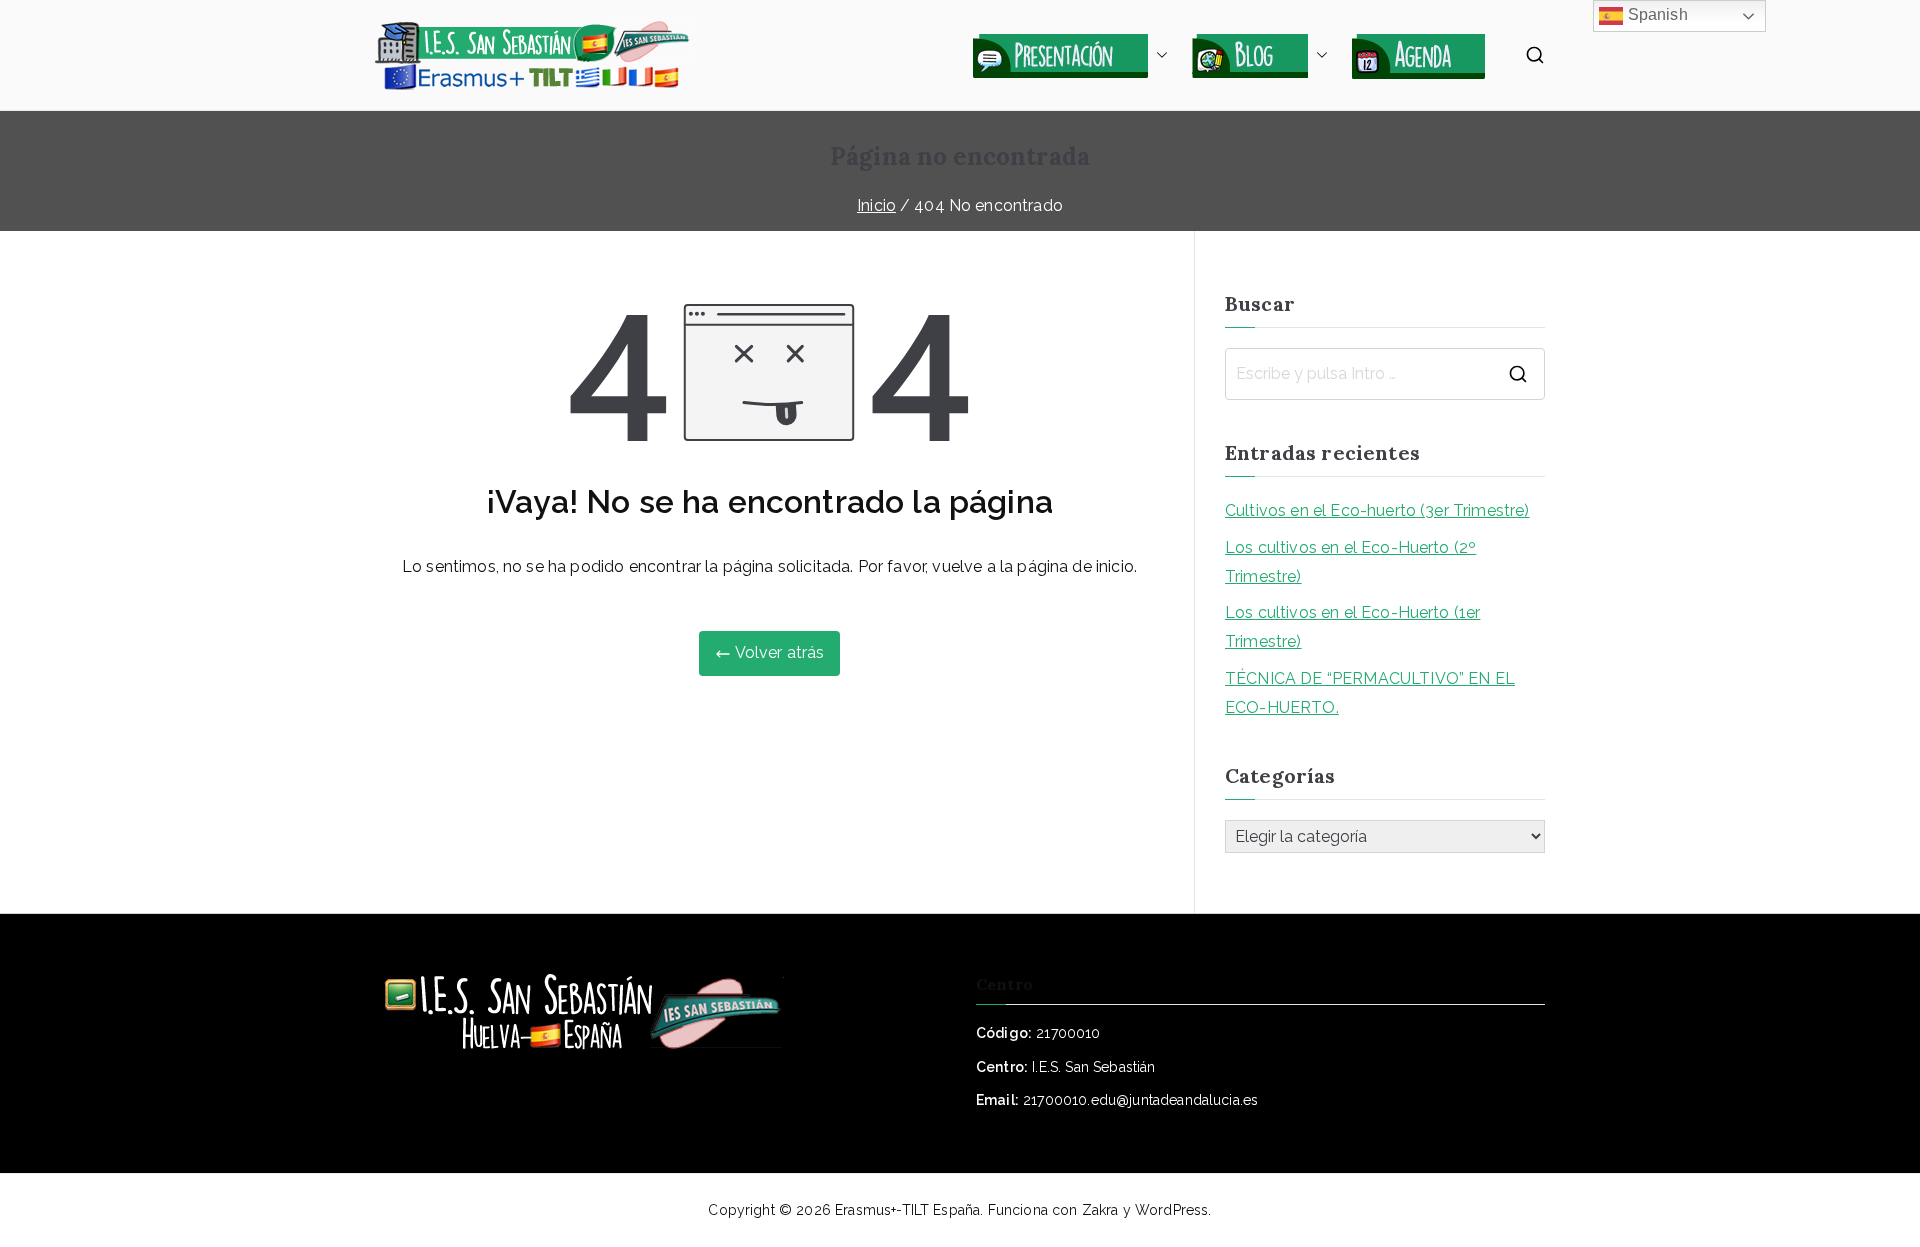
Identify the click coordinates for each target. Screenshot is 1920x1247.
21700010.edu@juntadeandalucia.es (1140, 1100)
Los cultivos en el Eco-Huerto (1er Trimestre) (1352, 627)
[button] (1158, 55)
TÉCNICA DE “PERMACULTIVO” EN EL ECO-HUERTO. (1370, 693)
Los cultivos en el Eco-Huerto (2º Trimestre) (1350, 562)
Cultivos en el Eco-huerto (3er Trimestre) (1377, 510)
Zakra (1100, 1210)
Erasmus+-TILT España (907, 1210)
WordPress (1171, 1210)
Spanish (1655, 14)
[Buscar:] (1385, 374)
